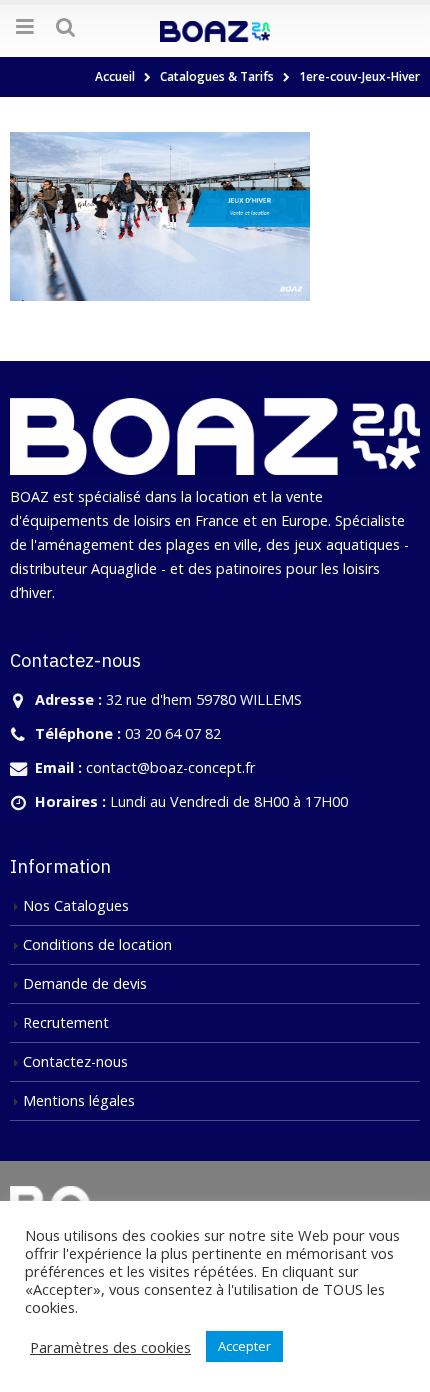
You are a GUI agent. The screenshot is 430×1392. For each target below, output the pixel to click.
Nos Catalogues (76, 905)
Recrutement (66, 1022)
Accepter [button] (244, 1346)
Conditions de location (97, 944)
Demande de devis (85, 983)
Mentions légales (79, 1100)
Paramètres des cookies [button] (110, 1347)
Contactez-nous (75, 1061)
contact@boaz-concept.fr (170, 767)
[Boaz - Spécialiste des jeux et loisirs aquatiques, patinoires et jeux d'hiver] (215, 30)
